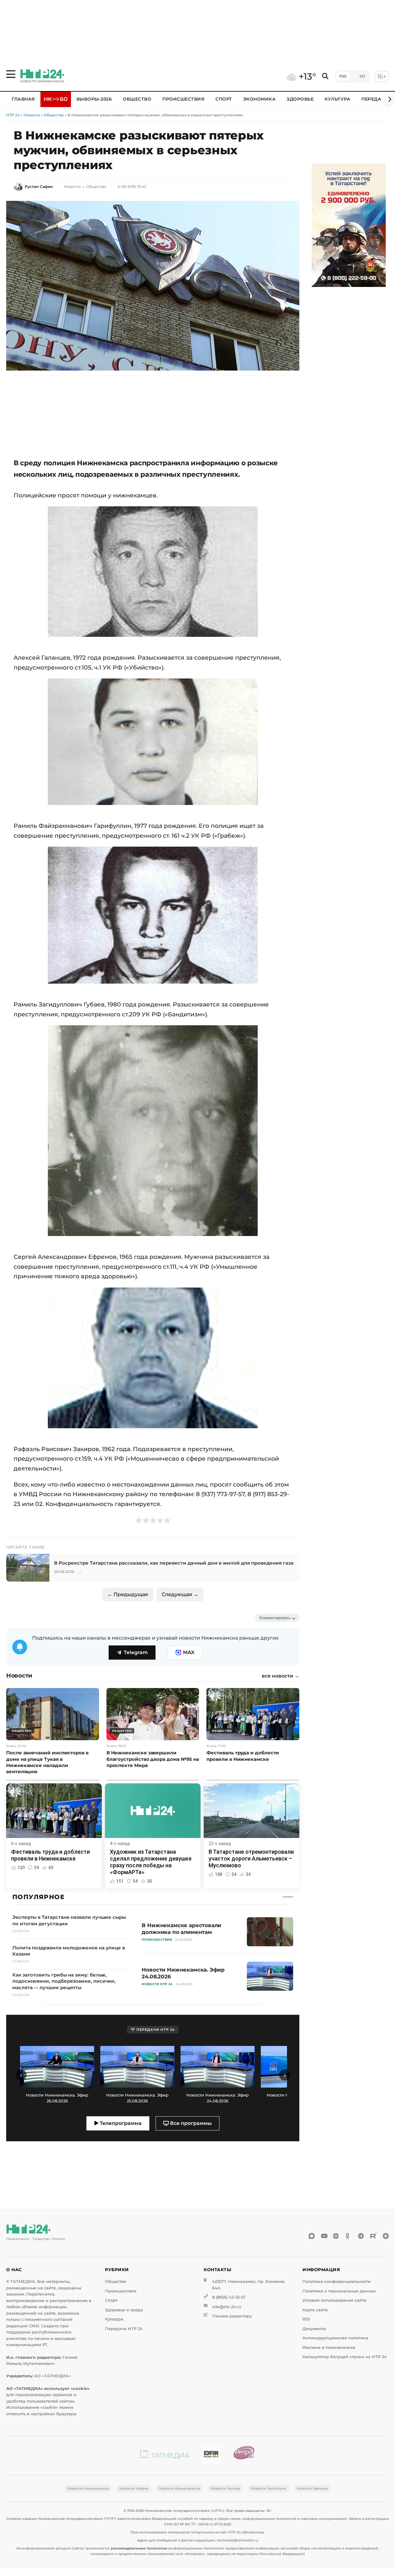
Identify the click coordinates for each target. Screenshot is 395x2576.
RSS (306, 2319)
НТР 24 (13, 115)
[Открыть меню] (11, 74)
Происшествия (183, 99)
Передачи (375, 99)
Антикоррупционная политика (335, 2338)
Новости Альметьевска (179, 2488)
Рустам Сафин (39, 187)
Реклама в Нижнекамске (329, 2348)
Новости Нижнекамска (88, 2488)
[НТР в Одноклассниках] (349, 2236)
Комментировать (275, 1618)
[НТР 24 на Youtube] (324, 2236)
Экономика (260, 99)
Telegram (136, 1652)
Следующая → (180, 1594)
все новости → (281, 1676)
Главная (23, 99)
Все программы (190, 2123)
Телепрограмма (120, 2123)
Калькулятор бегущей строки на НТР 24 (345, 2357)
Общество (137, 99)
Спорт (224, 99)
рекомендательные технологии (139, 2548)
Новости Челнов (225, 2488)
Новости (32, 115)
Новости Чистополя (268, 2488)
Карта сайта (315, 2310)
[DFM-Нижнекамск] (211, 2456)
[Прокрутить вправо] (389, 99)
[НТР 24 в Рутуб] (373, 2236)
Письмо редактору (232, 2316)
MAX (189, 1652)
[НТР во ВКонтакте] (336, 2236)
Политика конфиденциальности (337, 2281)
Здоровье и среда (124, 2310)
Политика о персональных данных (339, 2291)
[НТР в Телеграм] (361, 2236)
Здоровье (300, 99)
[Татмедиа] (165, 2456)
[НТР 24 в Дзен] (386, 2236)
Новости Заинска (312, 2488)
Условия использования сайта (334, 2300)
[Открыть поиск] (325, 76)
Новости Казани (134, 2488)
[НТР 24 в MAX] (312, 2236)
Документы (314, 2329)
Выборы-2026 (94, 99)
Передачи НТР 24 (124, 2329)
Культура (337, 99)
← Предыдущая (128, 1594)
